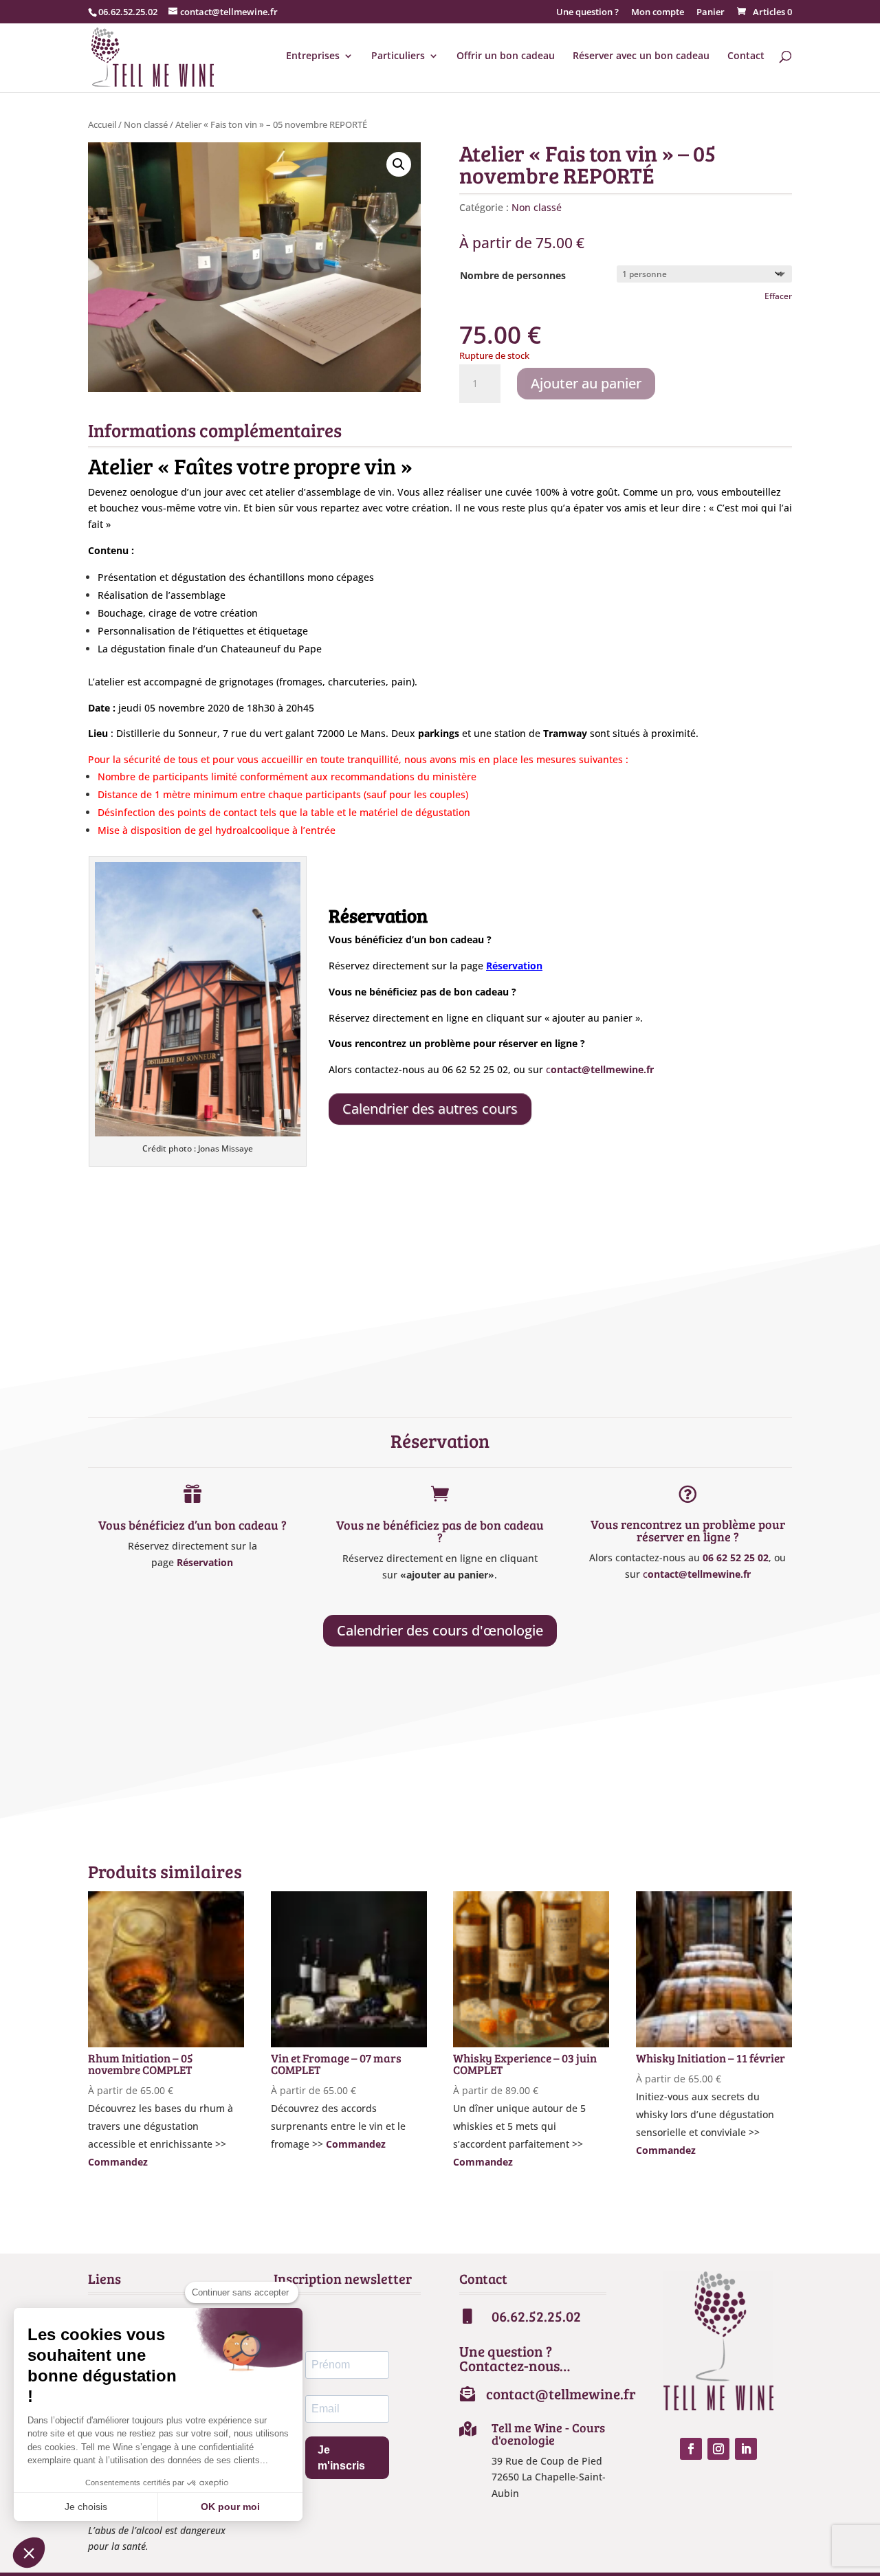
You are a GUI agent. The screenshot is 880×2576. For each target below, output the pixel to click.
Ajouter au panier (586, 383)
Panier (711, 13)
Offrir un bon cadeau (506, 56)
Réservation (205, 1562)
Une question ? (587, 13)
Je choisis (86, 2507)
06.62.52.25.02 (128, 12)
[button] (399, 164)
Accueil (102, 124)
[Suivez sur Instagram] (718, 2449)
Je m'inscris (341, 2458)
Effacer (778, 296)
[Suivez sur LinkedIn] (746, 2449)
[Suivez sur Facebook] (691, 2449)
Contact (746, 56)
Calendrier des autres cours (430, 1109)
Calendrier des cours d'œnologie (440, 1630)
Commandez (118, 2162)
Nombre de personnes (513, 275)
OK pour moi (230, 2507)
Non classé (146, 124)
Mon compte (658, 13)
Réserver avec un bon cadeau (641, 56)
